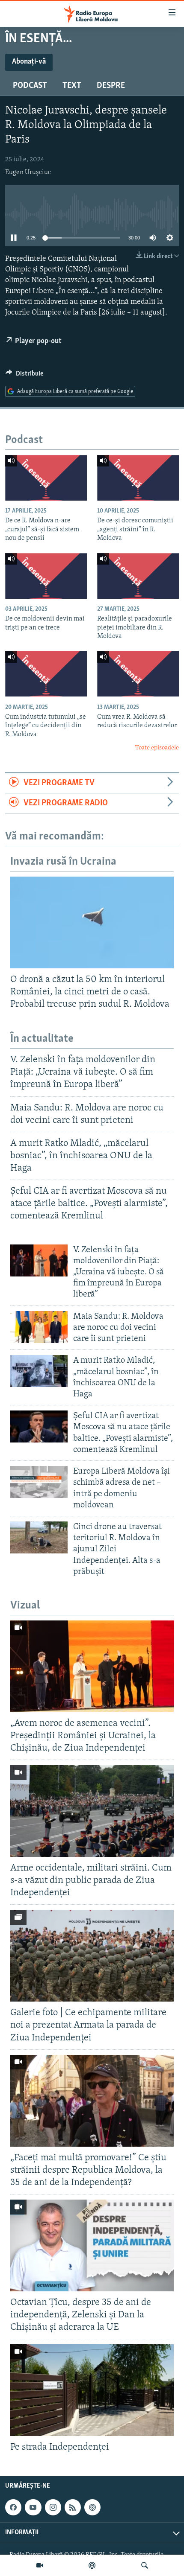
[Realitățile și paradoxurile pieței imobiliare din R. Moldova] (138, 576)
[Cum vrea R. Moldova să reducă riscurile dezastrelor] (138, 674)
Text (72, 86)
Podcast (30, 86)
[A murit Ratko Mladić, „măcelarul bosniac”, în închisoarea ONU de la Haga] (39, 1371)
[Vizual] (40, 2565)
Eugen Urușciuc (28, 172)
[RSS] (73, 2507)
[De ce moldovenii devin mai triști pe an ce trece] (46, 576)
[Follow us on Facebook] (13, 2507)
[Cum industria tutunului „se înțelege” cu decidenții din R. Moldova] (46, 674)
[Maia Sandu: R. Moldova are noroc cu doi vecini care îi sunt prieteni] (39, 1327)
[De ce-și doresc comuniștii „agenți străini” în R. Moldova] (138, 478)
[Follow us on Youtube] (33, 2507)
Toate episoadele (157, 748)
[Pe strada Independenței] (92, 2390)
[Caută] (145, 2565)
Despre (111, 86)
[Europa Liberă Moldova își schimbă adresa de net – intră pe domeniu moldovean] (39, 1482)
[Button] (24, 376)
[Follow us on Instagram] (53, 2507)
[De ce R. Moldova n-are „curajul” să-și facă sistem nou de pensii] (46, 478)
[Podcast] (92, 2565)
